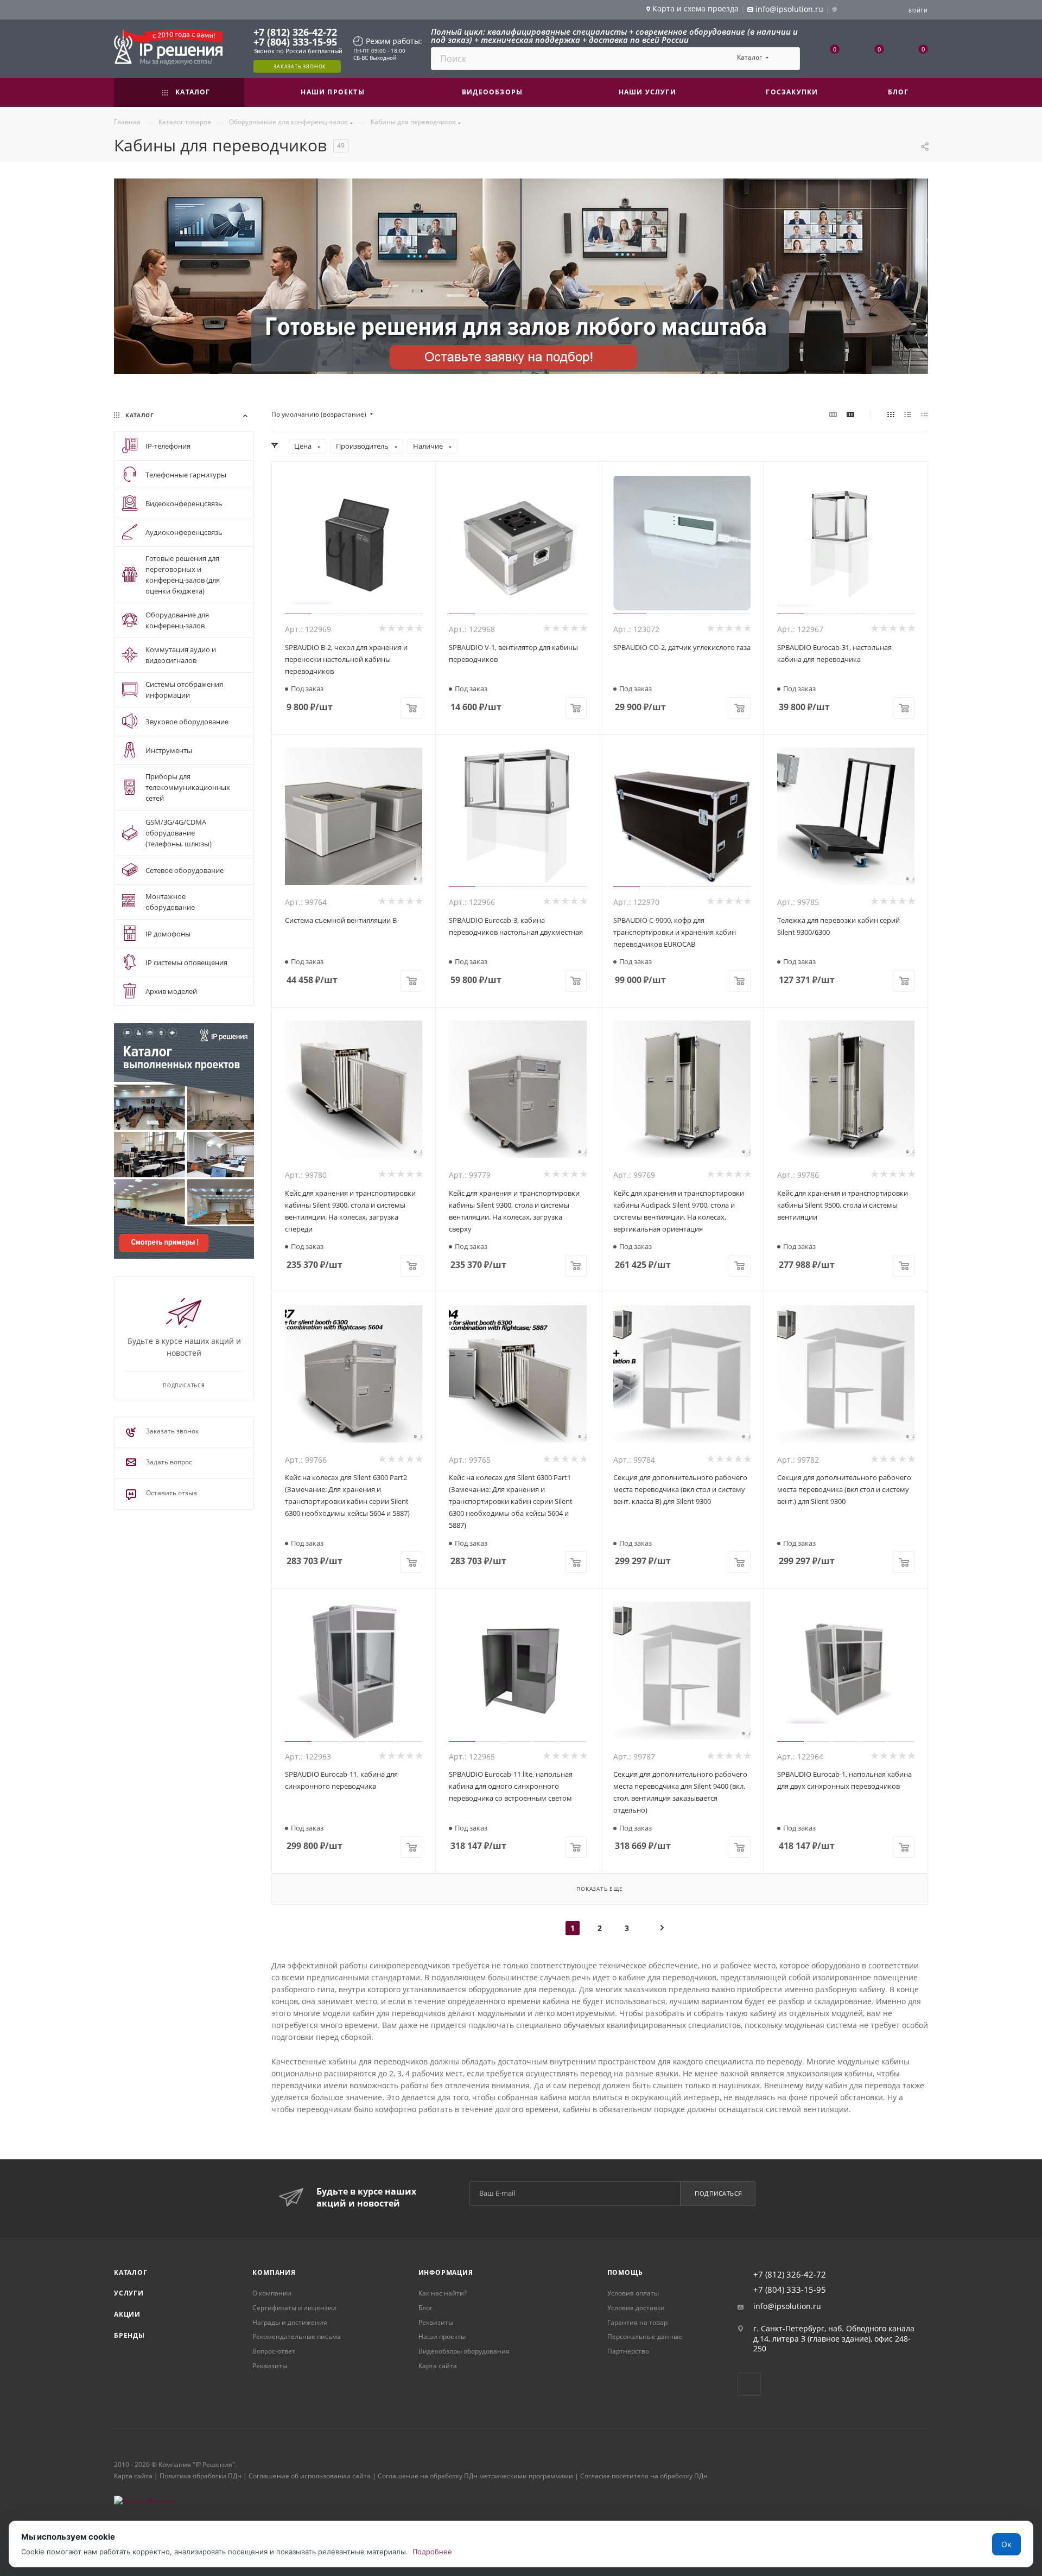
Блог (425, 2308)
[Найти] (787, 59)
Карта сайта (438, 2366)
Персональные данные (645, 2336)
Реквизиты (270, 2366)
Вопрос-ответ (274, 2351)
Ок (1006, 2544)
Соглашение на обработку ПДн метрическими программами (475, 2476)
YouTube (749, 2384)
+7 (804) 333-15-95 (295, 42)
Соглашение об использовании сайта (310, 2476)
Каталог (131, 2272)
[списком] (908, 415)
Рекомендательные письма (297, 2336)
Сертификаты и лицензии (294, 2308)
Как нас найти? (443, 2293)
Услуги (129, 2293)
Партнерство (628, 2351)
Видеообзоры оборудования (464, 2351)
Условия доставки (636, 2308)
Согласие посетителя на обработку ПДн (644, 2476)
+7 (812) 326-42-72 (295, 32)
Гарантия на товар (637, 2322)
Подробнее (432, 2552)
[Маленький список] (833, 415)
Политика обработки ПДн (201, 2476)
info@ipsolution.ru (787, 2306)
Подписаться (719, 2193)
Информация (446, 2272)
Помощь (625, 2272)
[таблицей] (925, 415)
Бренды (129, 2335)
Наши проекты (442, 2336)
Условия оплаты (633, 2293)
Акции (127, 2314)
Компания (274, 2272)
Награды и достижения (290, 2322)
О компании (272, 2293)
